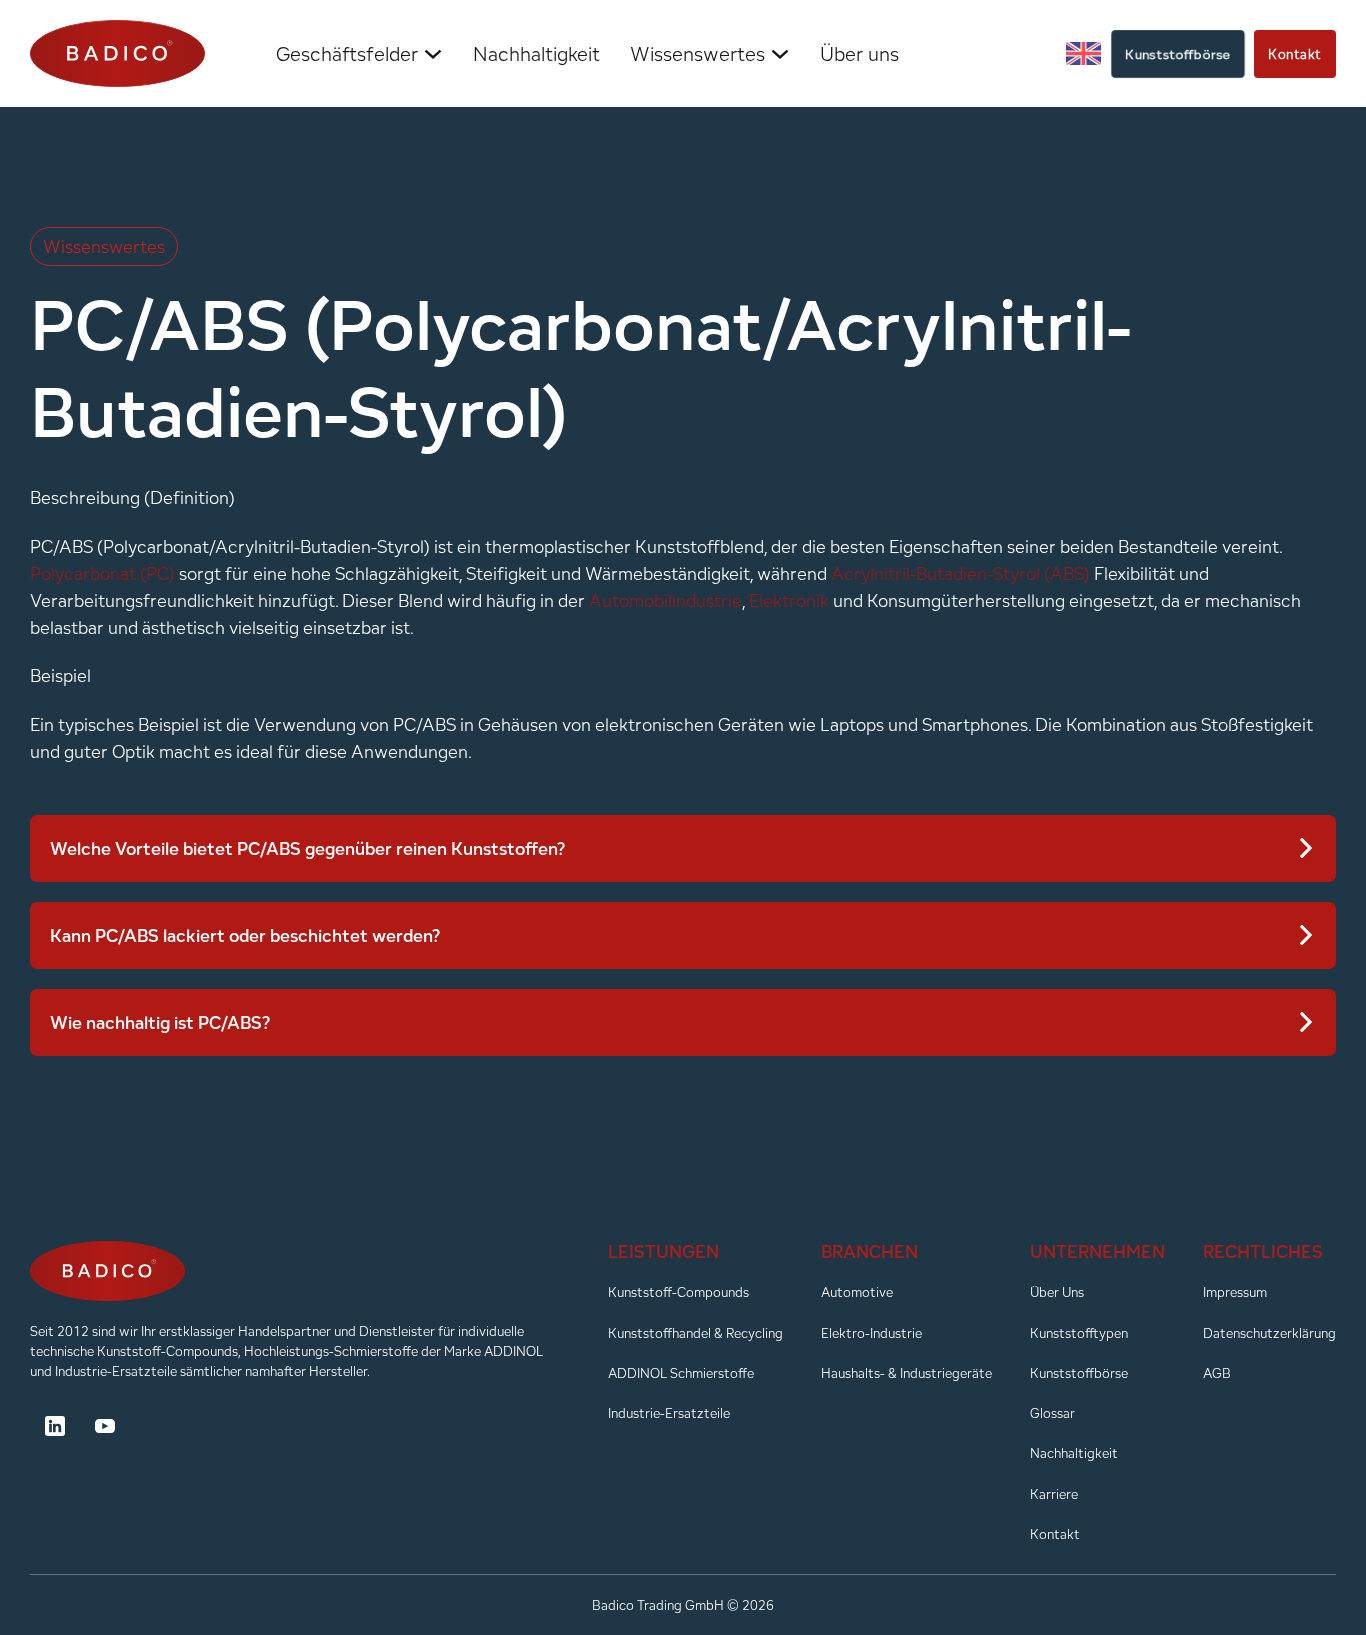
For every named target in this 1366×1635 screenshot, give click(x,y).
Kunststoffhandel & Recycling (695, 1333)
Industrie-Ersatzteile (669, 1413)
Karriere (1054, 1494)
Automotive (857, 1292)
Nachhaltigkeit (536, 54)
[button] (683, 848)
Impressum (1235, 1292)
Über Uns (1057, 1292)
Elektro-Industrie (871, 1333)
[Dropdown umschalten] (433, 54)
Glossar (1052, 1413)
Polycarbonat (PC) (102, 573)
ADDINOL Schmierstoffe (681, 1373)
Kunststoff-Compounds (678, 1292)
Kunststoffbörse (1178, 53)
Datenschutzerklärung (1269, 1333)
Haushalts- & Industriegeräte (906, 1373)
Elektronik (789, 600)
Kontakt (1295, 54)
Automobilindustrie (665, 600)
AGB (1217, 1373)
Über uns (859, 54)
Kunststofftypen (1079, 1333)
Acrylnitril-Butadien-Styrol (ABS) (960, 573)
